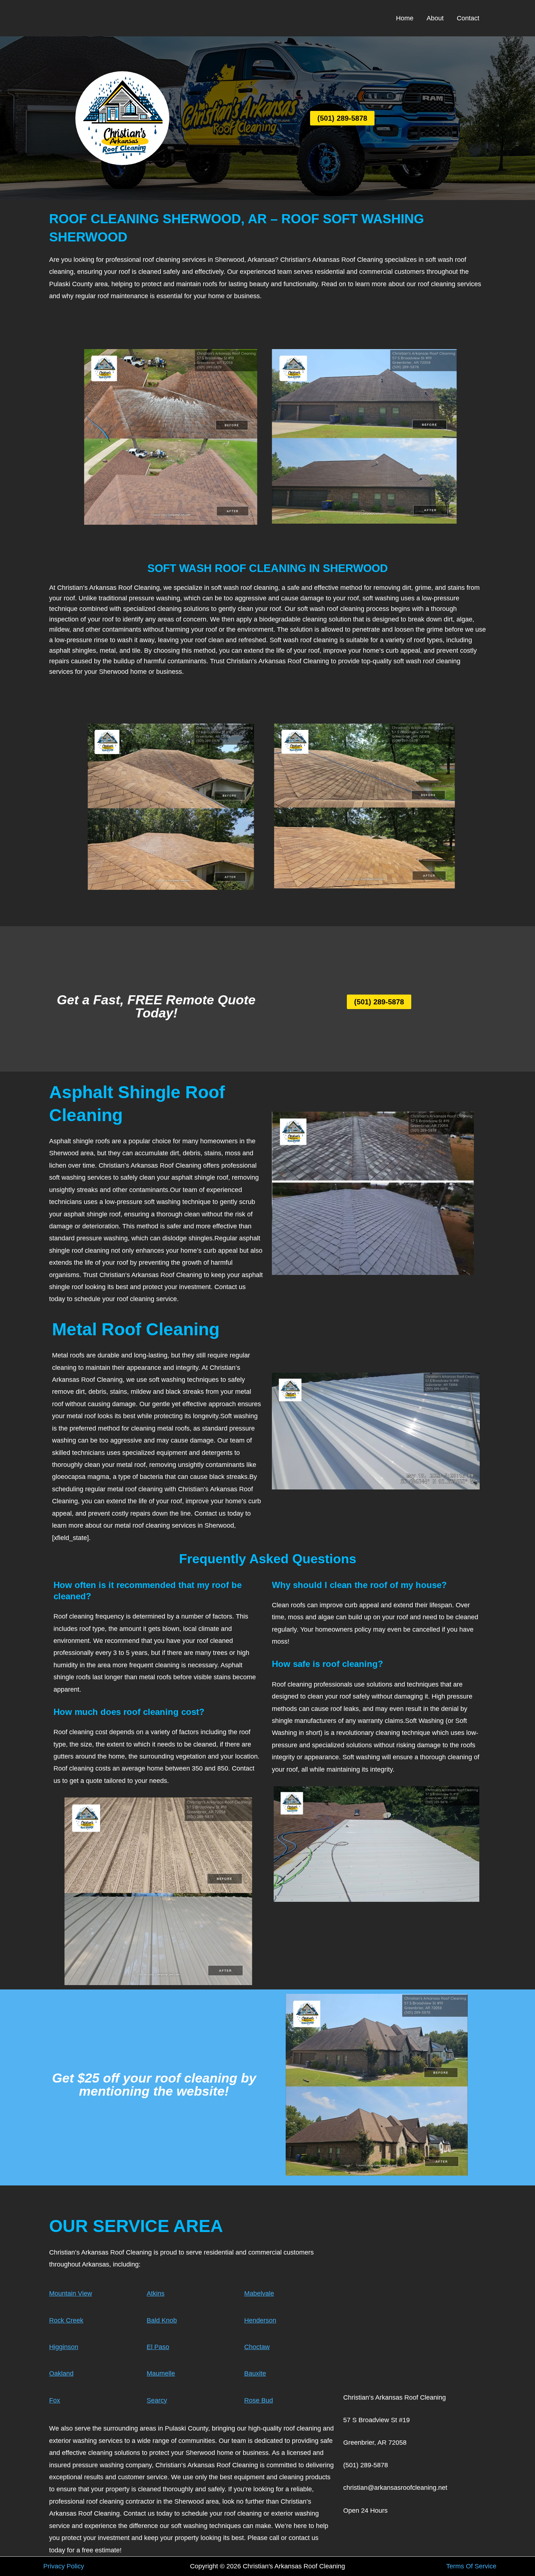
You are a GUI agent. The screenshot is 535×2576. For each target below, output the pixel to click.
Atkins (156, 2293)
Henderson (260, 2320)
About (435, 18)
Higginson (64, 2347)
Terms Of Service (471, 2566)
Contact (468, 18)
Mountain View (71, 2293)
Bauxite (255, 2373)
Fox (55, 2400)
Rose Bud (259, 2400)
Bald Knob (162, 2320)
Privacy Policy (64, 2566)
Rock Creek (66, 2320)
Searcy (157, 2400)
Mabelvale (259, 2293)
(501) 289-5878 (342, 118)
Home (405, 18)
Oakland (61, 2373)
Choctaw (257, 2347)
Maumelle (161, 2373)
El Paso (158, 2347)
